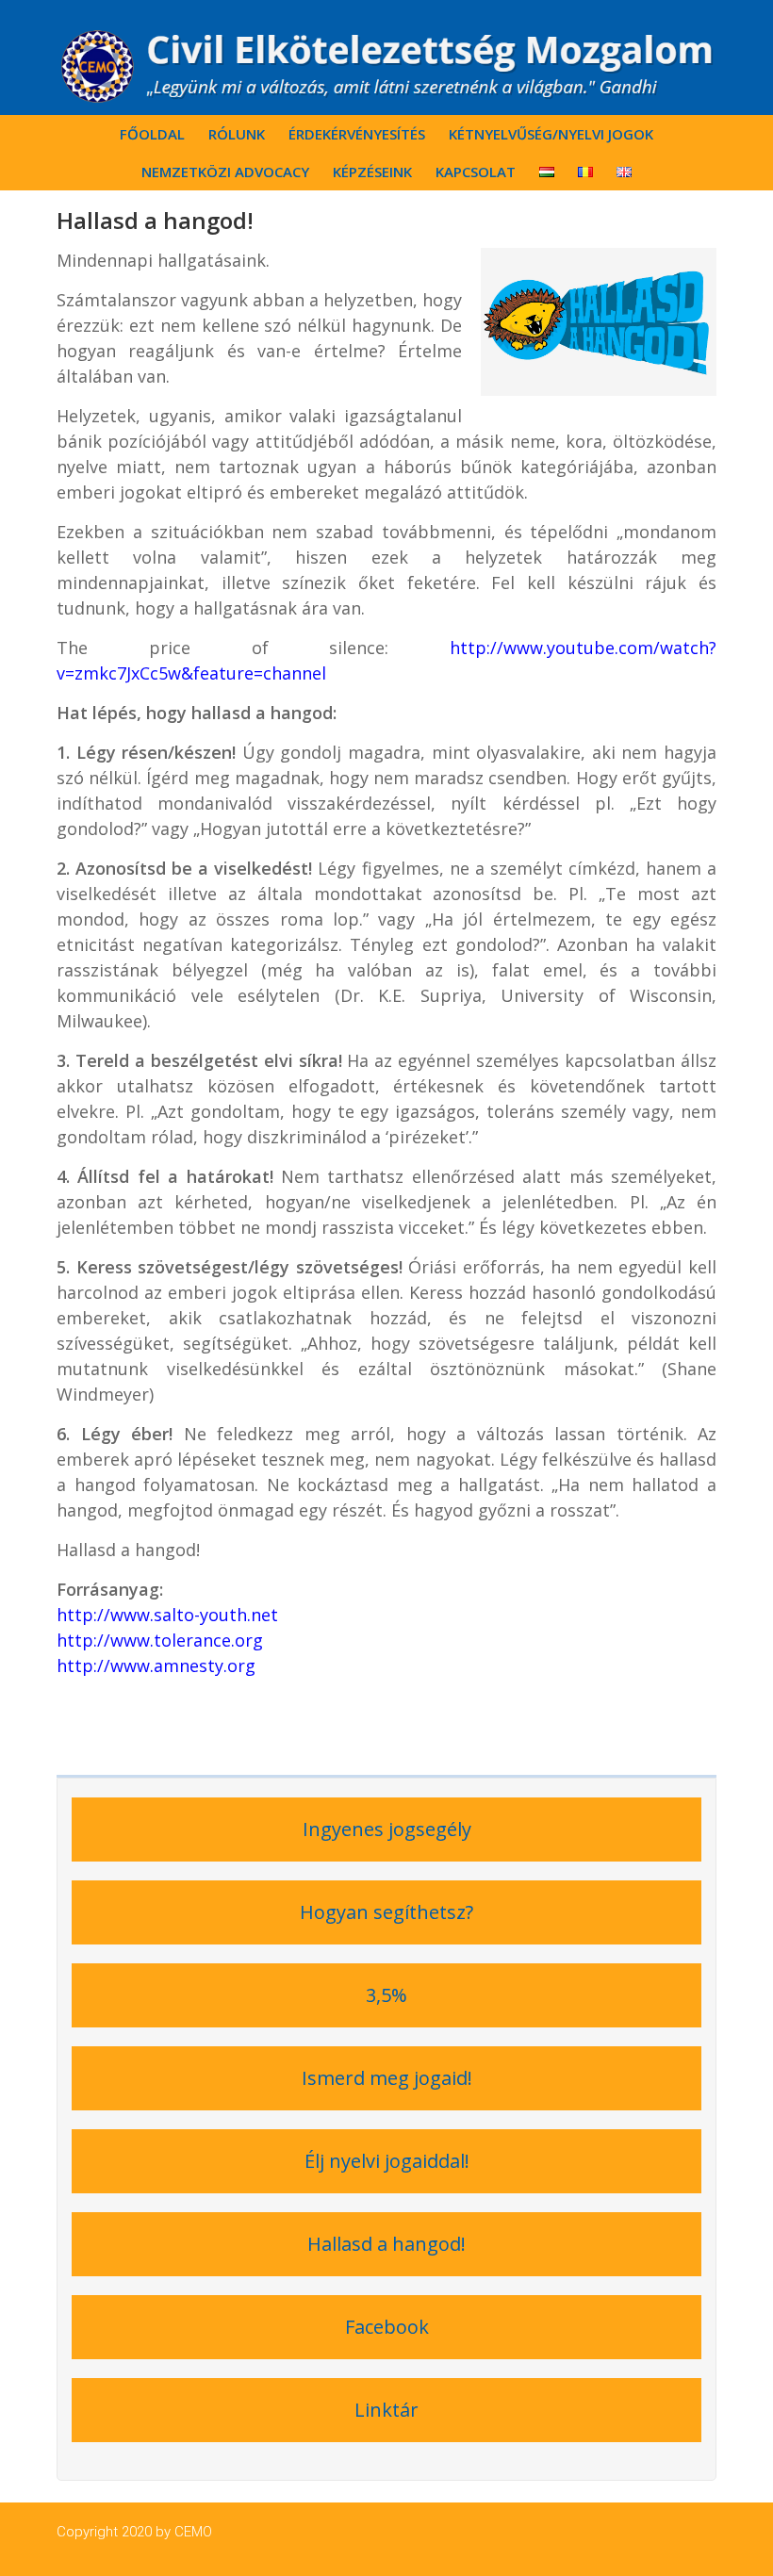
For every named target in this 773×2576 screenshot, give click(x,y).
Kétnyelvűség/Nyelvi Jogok (551, 134)
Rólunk (237, 134)
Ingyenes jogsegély (387, 1829)
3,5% (386, 1995)
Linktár (386, 2410)
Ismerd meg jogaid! (387, 2078)
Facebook (387, 2327)
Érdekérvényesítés (357, 134)
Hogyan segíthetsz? (386, 1912)
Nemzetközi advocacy (225, 172)
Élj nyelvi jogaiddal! (387, 2161)
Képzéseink (372, 172)
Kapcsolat (476, 172)
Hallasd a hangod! (386, 2244)
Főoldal (152, 134)
